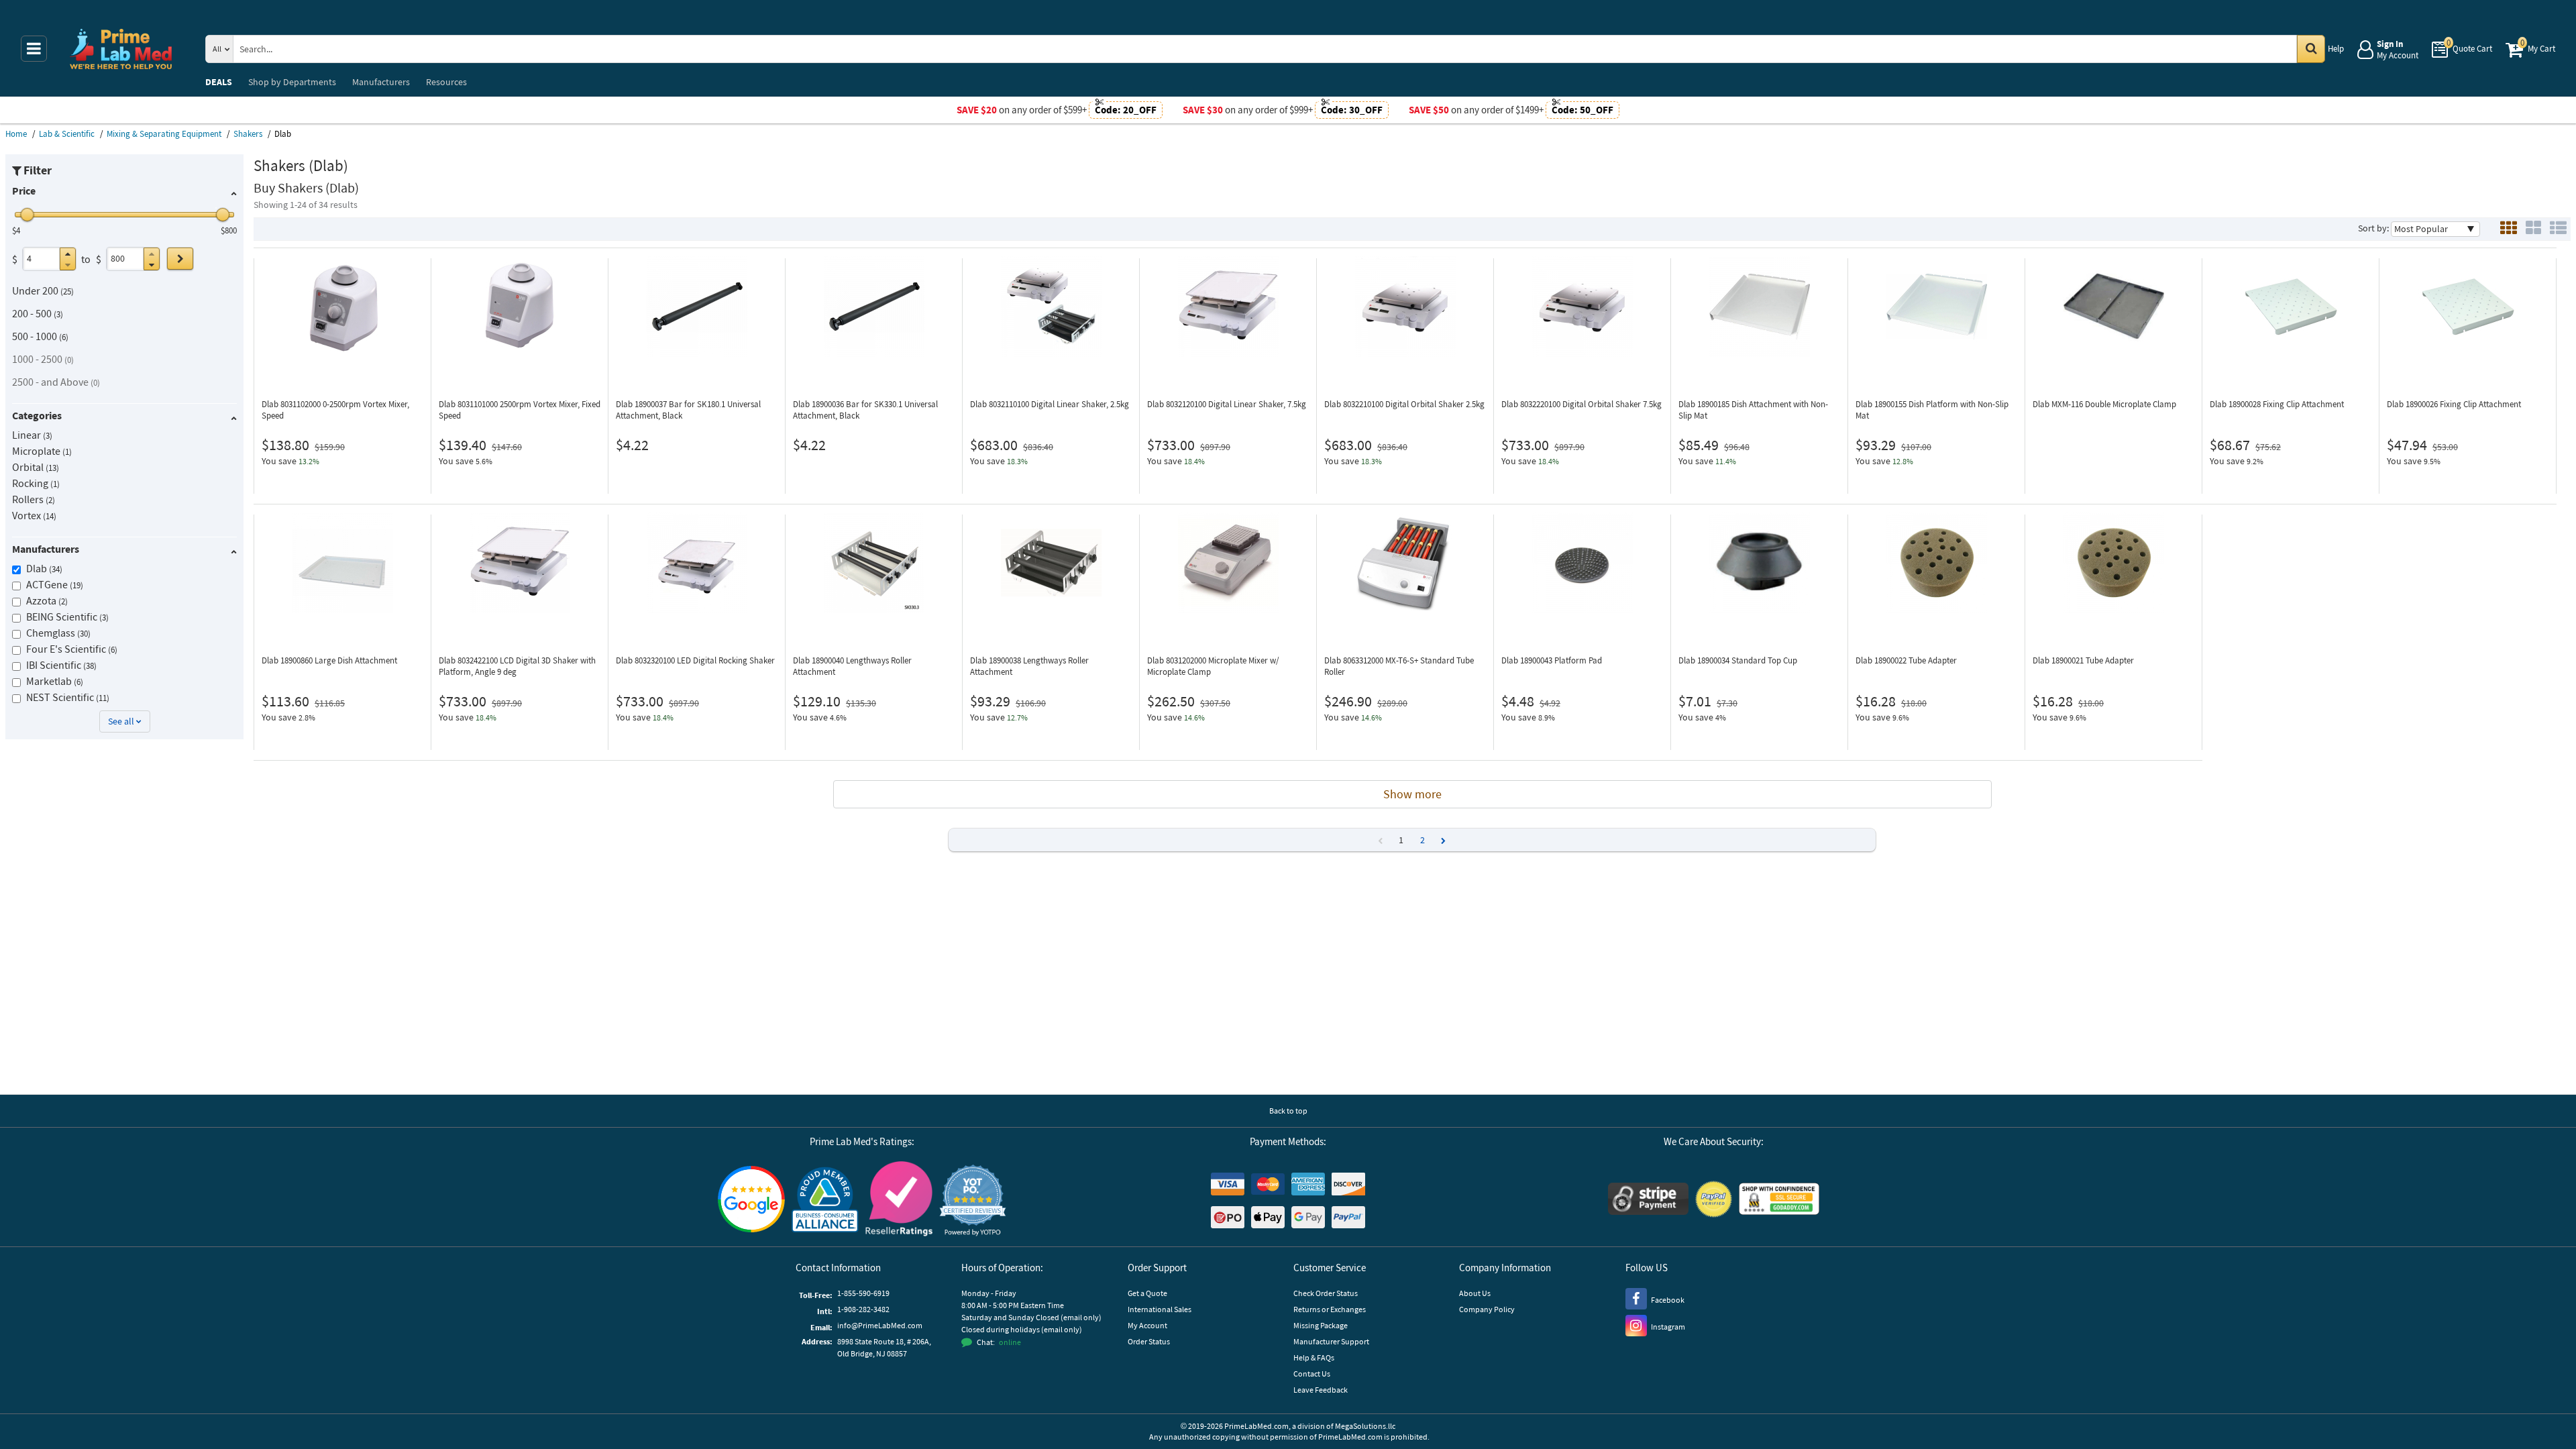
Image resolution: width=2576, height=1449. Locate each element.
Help (2336, 49)
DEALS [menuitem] (219, 82)
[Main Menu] (34, 49)
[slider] (28, 215)
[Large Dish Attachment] (342, 563)
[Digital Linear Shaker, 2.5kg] (1051, 307)
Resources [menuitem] (446, 82)
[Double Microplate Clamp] (2113, 307)
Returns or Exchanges (1330, 1309)
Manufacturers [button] (46, 549)
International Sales (1160, 1309)
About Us (1475, 1293)
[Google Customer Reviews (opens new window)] (751, 1201)
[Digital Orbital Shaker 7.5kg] (1582, 307)
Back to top (1288, 1111)
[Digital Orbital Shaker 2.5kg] (1405, 307)
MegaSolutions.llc (1365, 1426)
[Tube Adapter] (1936, 563)
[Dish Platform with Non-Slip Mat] (1936, 307)
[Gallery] (2533, 229)
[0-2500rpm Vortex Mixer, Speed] (342, 307)
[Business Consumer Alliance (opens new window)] (825, 1200)
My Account (1147, 1325)
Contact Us (1312, 1374)
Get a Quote (1147, 1293)
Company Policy (1487, 1309)
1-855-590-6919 (863, 1293)
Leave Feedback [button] (1321, 1390)
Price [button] (24, 191)
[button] (68, 254)
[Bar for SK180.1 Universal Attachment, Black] (697, 307)
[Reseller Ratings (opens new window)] (899, 1200)
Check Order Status (1326, 1293)
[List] (2558, 229)
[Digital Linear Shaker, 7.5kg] (1228, 307)
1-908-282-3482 (863, 1309)
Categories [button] (37, 415)
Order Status (1149, 1341)
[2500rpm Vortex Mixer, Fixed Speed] (520, 307)
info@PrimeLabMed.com (880, 1325)
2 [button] (1423, 840)
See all (121, 721)
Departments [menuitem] (292, 82)
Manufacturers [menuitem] (381, 82)
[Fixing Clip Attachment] (2291, 307)
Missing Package (1321, 1325)
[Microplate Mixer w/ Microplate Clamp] (1228, 563)
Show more (1412, 794)
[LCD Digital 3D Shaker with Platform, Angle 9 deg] (520, 563)
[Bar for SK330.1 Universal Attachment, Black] (874, 307)
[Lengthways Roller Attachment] (874, 563)
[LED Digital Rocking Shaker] (697, 563)
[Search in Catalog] (2311, 49)
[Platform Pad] (1582, 563)
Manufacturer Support (1331, 1341)
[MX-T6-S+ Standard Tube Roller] (1405, 563)
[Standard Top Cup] (1759, 563)
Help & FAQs (1314, 1357)
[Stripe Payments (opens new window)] (1648, 1200)
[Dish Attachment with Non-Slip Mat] (1759, 307)
